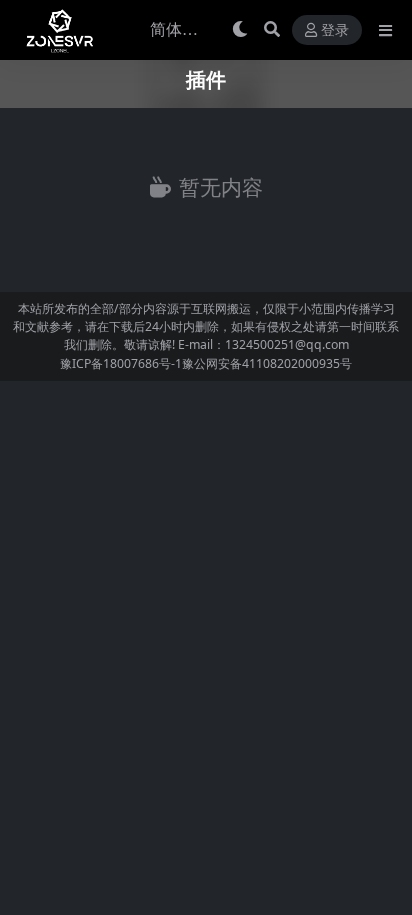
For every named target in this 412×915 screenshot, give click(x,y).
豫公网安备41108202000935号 (267, 363)
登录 (335, 30)
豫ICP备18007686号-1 (121, 363)
